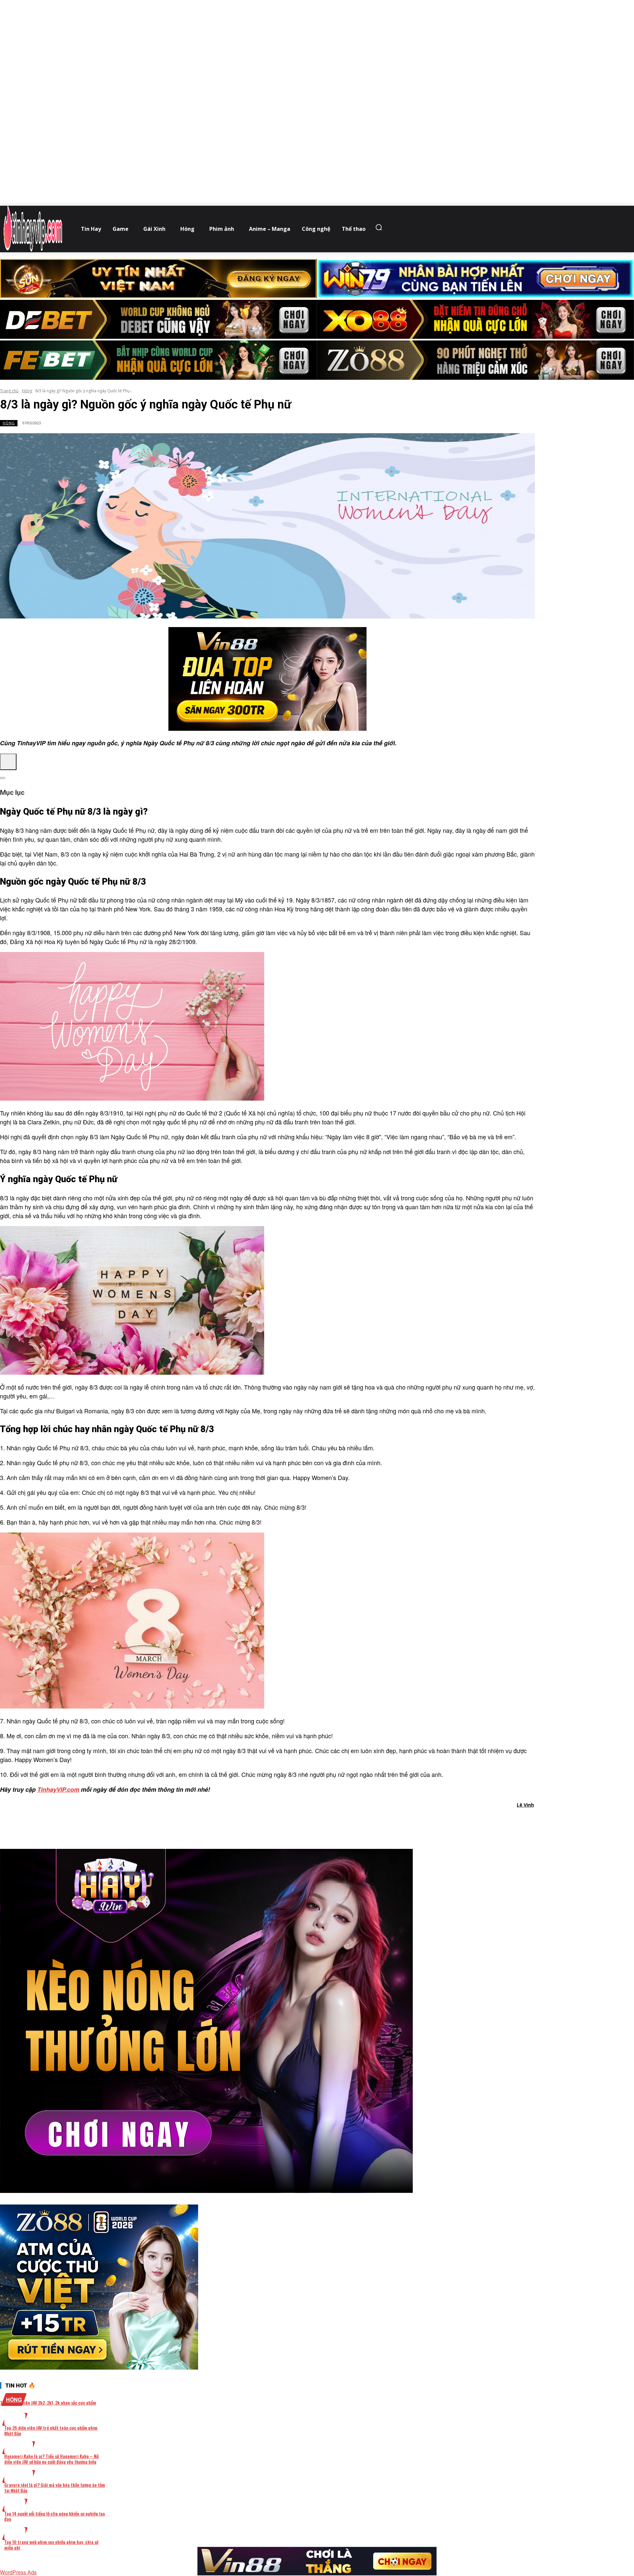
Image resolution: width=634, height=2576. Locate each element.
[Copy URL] (328, 1822)
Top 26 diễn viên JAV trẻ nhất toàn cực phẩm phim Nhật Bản (51, 2430)
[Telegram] (304, 1822)
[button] (380, 227)
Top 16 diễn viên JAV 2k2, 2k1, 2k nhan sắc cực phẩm (48, 2402)
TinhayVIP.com (58, 1789)
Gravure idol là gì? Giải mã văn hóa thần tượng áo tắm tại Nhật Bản (55, 2488)
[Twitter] (257, 1822)
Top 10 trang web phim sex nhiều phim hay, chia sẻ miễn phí (51, 2545)
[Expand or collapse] (3, 778)
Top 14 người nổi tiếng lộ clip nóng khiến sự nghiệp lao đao (55, 2516)
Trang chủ (9, 391)
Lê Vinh (525, 1805)
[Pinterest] (280, 1822)
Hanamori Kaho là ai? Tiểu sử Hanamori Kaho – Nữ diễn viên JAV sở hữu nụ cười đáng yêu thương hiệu (52, 2459)
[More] (352, 1822)
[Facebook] (233, 1822)
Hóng (27, 391)
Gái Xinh (19, 2448)
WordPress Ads (18, 2572)
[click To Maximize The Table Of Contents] (8, 762)
